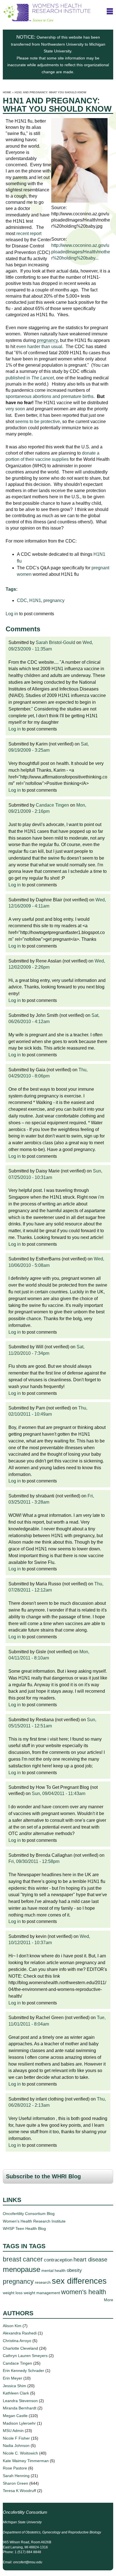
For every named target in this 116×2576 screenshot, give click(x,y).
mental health (53, 2270)
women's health (84, 2292)
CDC (22, 600)
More (109, 2300)
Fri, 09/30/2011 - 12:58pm (34, 1861)
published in (30, 378)
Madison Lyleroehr (19, 2423)
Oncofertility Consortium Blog (29, 2214)
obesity (74, 2270)
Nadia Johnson (16, 2446)
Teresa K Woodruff (19, 2491)
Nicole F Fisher (16, 2438)
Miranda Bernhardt (20, 2408)
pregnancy (54, 600)
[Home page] (47, 19)
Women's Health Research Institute (34, 2221)
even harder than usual (39, 347)
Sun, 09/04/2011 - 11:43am (59, 1793)
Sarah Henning (16, 2476)
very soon (15, 409)
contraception (58, 2260)
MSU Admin (13, 2431)
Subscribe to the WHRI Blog (43, 2176)
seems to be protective (38, 421)
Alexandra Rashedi (20, 2333)
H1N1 (35, 600)
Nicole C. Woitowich (20, 2453)
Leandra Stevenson (20, 2401)
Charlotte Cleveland (20, 2348)
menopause (22, 2269)
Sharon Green (15, 2483)
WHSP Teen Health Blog (24, 2228)
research (43, 2282)
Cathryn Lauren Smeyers (25, 2356)
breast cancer (23, 2259)
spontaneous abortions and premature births (50, 396)
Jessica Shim (14, 2386)
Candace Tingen (52, 805)
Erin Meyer (13, 2378)
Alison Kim (12, 2326)
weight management (42, 2293)
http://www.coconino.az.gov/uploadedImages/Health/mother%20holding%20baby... (81, 252)
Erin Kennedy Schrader (24, 2371)
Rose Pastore (15, 2468)
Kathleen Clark (16, 2393)
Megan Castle (15, 2416)
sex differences (79, 2281)
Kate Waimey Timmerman (26, 2461)
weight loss (13, 2293)
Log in (12, 614)
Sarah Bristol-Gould (55, 642)
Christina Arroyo (17, 2341)
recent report (29, 234)
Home (7, 92)
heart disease (90, 2259)
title (110, 11)
